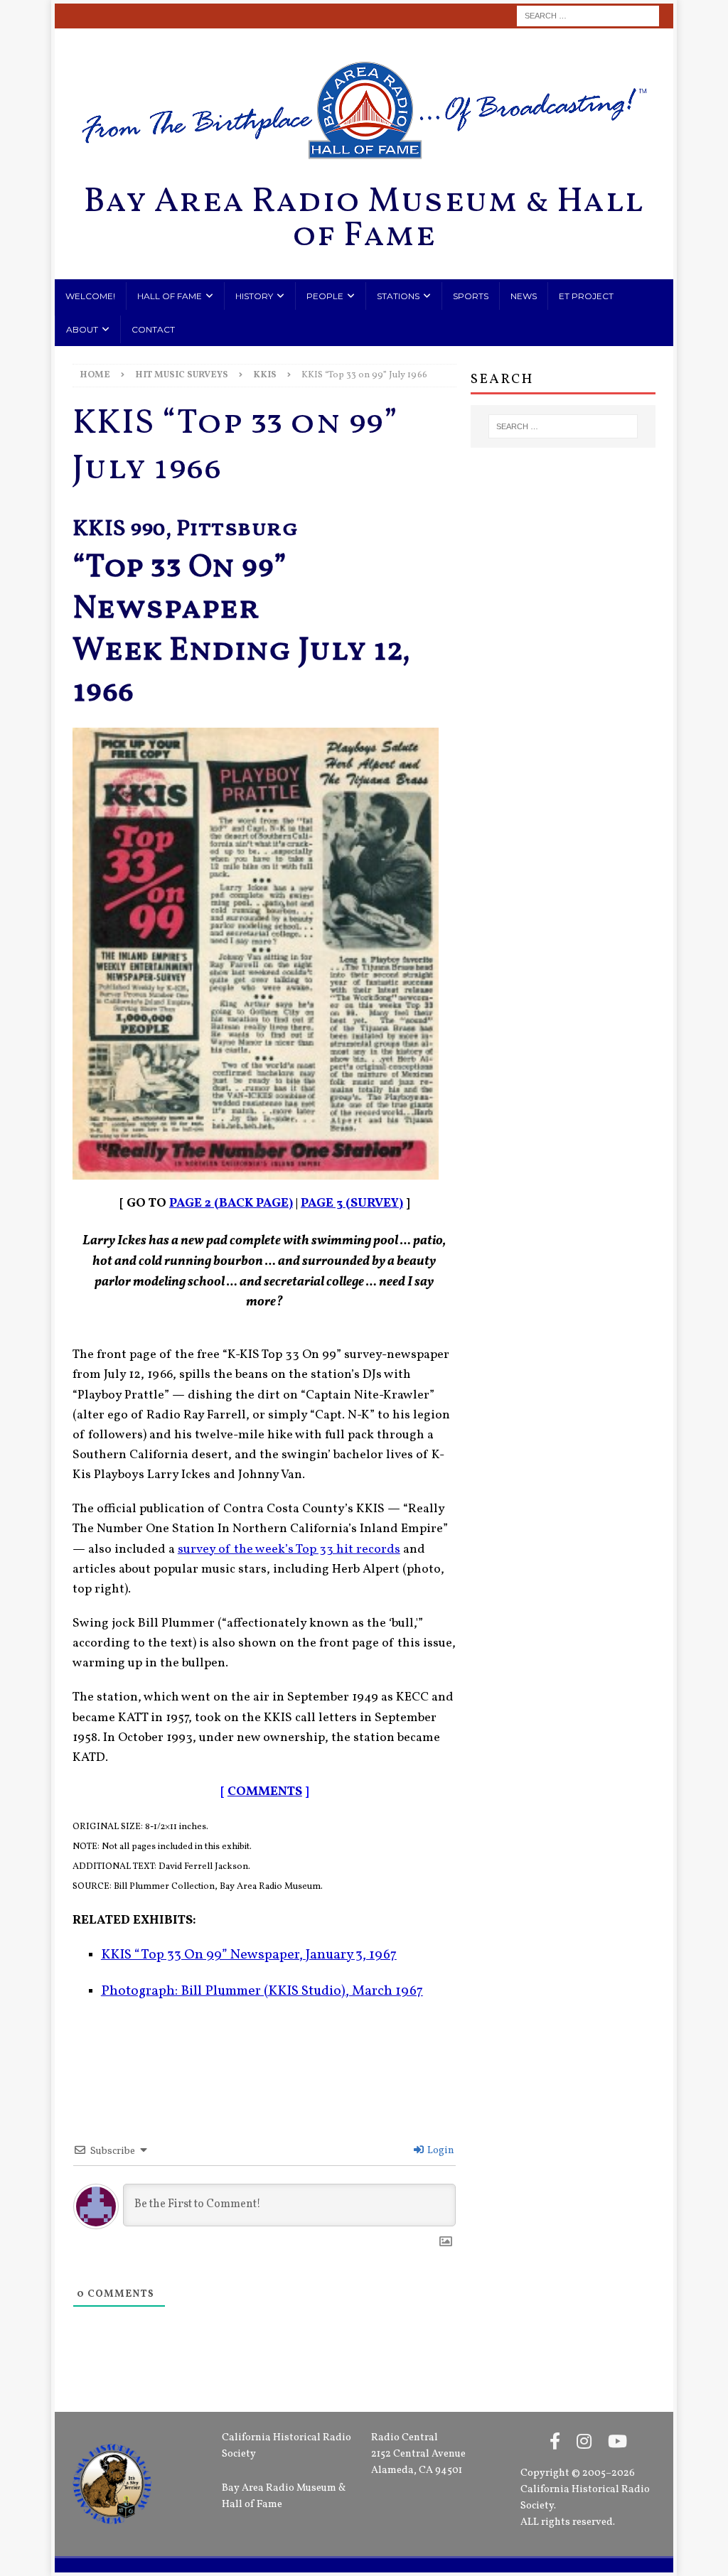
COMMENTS (265, 1792)
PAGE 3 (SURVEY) (352, 1203)
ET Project (586, 296)
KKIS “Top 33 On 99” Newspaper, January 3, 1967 (249, 1955)
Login (440, 2151)
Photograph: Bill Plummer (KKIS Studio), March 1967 (262, 1992)
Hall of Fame (170, 296)
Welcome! (90, 296)
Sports (471, 296)
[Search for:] (588, 16)
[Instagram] (584, 2443)
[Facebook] (555, 2443)
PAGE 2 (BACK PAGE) (231, 1203)
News (524, 296)
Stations (398, 296)
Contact (153, 329)
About (82, 329)
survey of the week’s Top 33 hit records (289, 1550)
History (254, 296)
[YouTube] (617, 2443)
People (325, 296)
